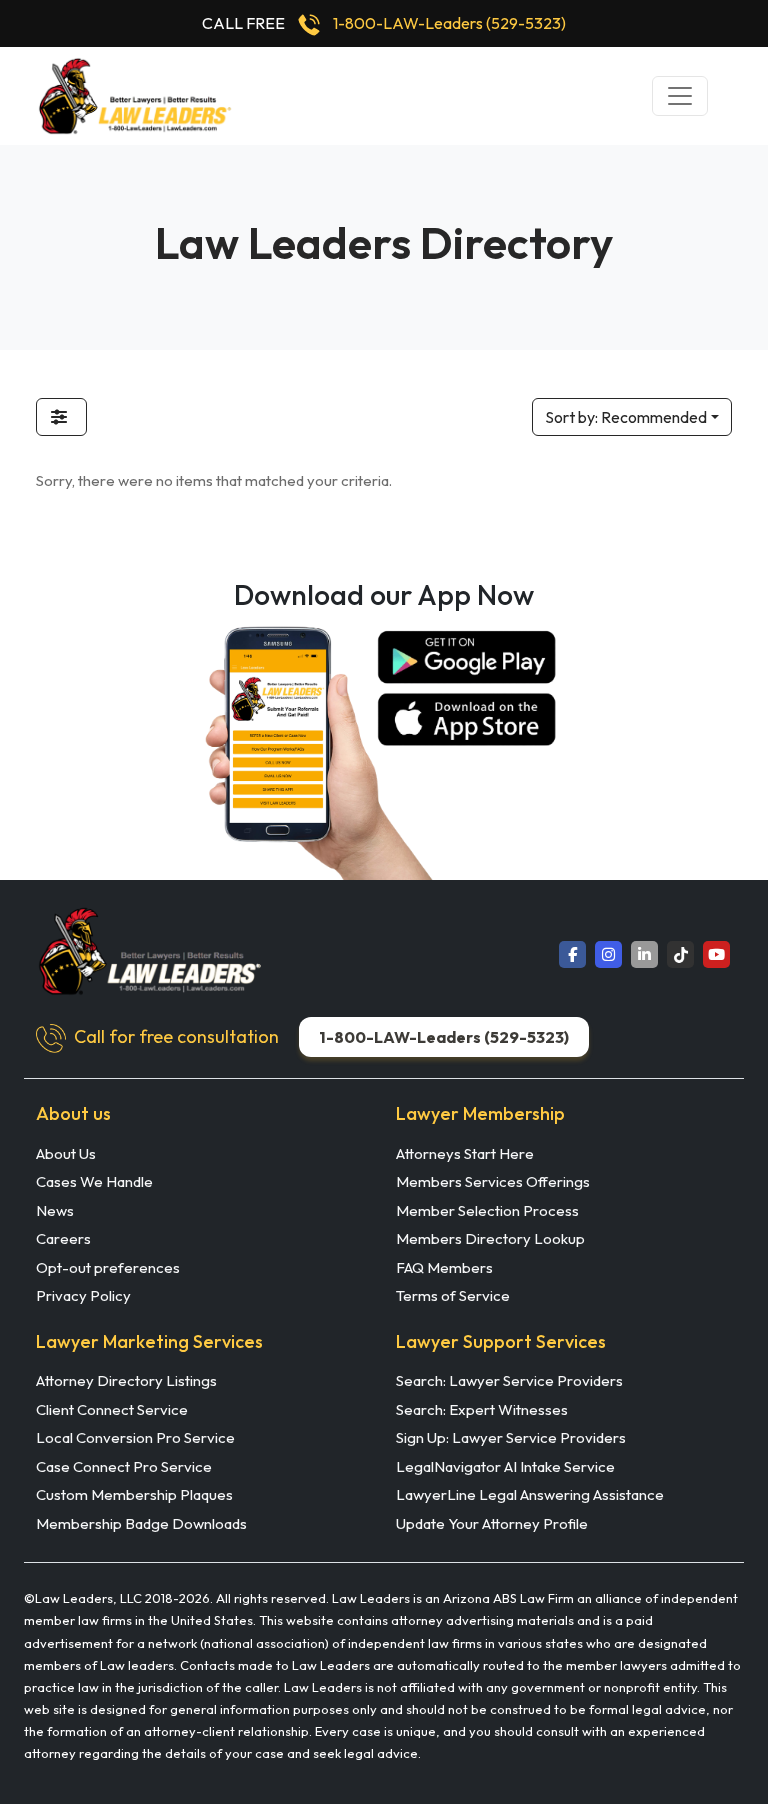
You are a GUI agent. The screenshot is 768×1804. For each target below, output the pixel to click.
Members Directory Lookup (490, 1238)
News (55, 1210)
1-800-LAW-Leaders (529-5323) (449, 23)
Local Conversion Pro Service (135, 1437)
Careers (63, 1238)
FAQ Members (444, 1267)
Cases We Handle (94, 1181)
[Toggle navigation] (680, 96)
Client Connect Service (112, 1409)
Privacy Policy (83, 1295)
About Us (66, 1153)
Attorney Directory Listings (126, 1380)
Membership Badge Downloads (141, 1523)
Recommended (626, 417)
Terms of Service (453, 1295)
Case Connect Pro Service (124, 1466)
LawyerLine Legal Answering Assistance (530, 1494)
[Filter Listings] (61, 417)
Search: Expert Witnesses (482, 1409)
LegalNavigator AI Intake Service (505, 1466)
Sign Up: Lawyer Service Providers (511, 1437)
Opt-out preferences (108, 1267)
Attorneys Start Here (465, 1153)
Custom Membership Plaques (134, 1494)
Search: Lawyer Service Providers (509, 1380)
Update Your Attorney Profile (492, 1523)
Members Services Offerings (493, 1181)
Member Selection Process (487, 1210)
